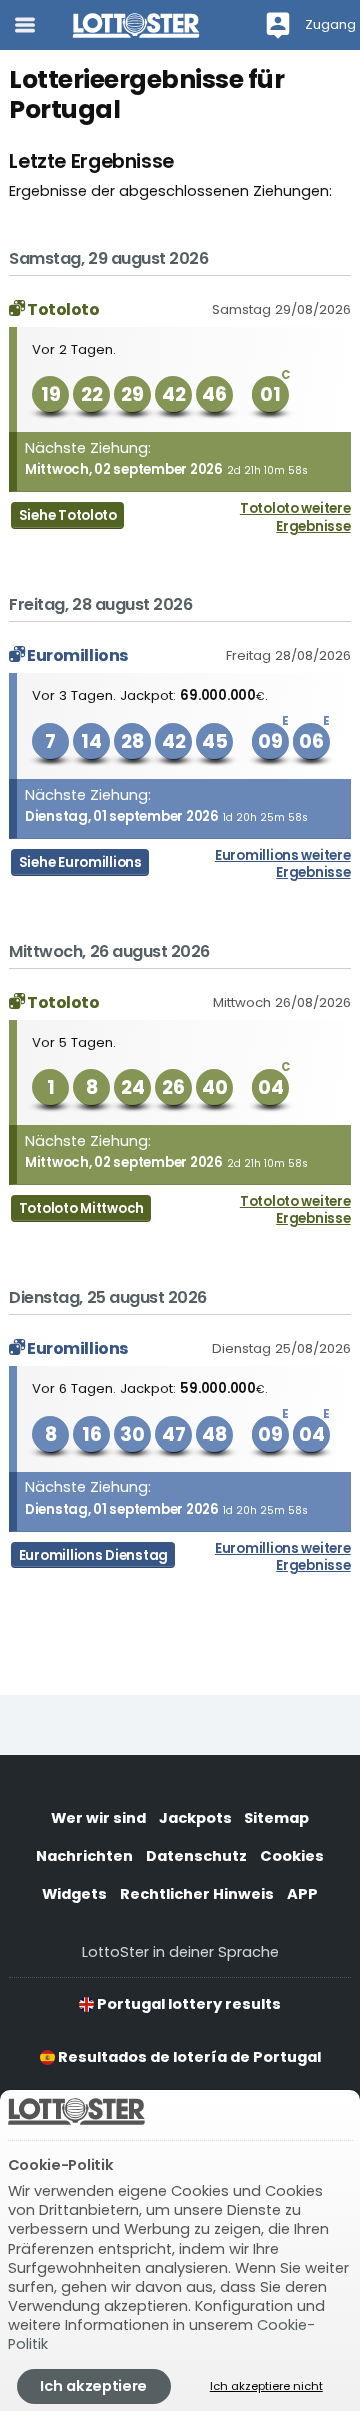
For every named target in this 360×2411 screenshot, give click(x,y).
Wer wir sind (98, 1818)
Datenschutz (196, 1856)
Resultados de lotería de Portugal (188, 2057)
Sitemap (276, 1818)
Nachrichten (84, 1856)
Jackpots (195, 1818)
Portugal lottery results (187, 2004)
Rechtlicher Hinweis (197, 1894)
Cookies (292, 1856)
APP (302, 1894)
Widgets (74, 1894)
